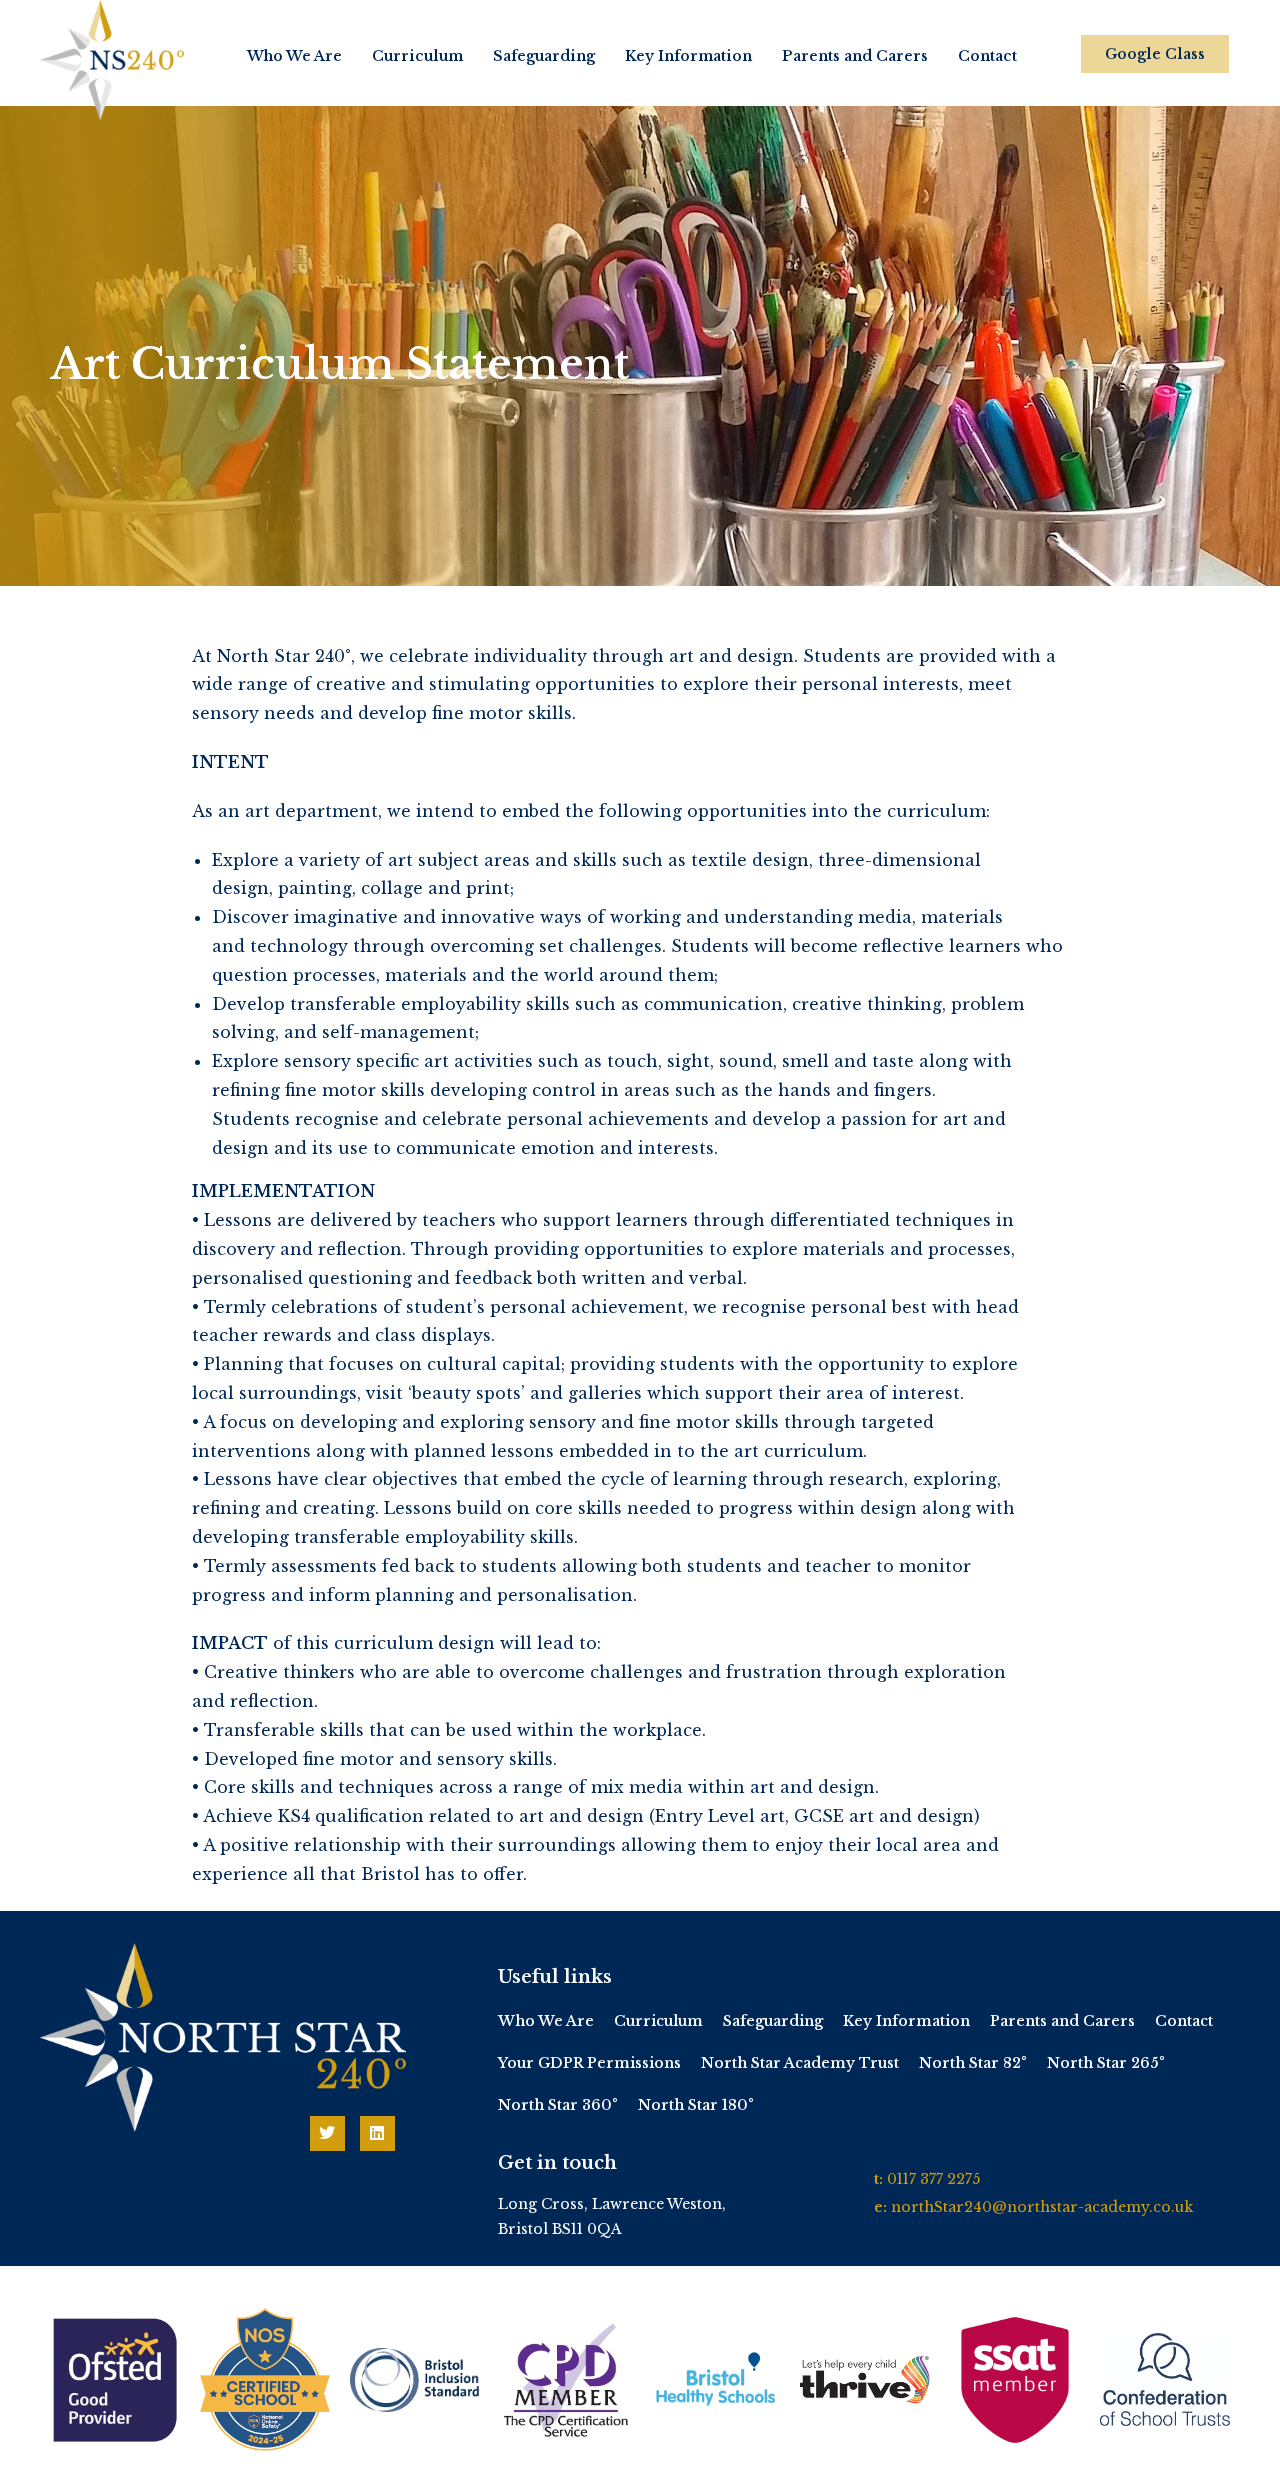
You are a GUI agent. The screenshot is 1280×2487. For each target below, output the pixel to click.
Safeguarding (544, 56)
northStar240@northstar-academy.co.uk (1042, 2207)
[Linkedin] (377, 2133)
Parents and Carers (855, 56)
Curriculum (417, 56)
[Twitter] (327, 2133)
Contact (987, 56)
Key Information (688, 56)
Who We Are (294, 56)
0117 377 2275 (933, 2179)
